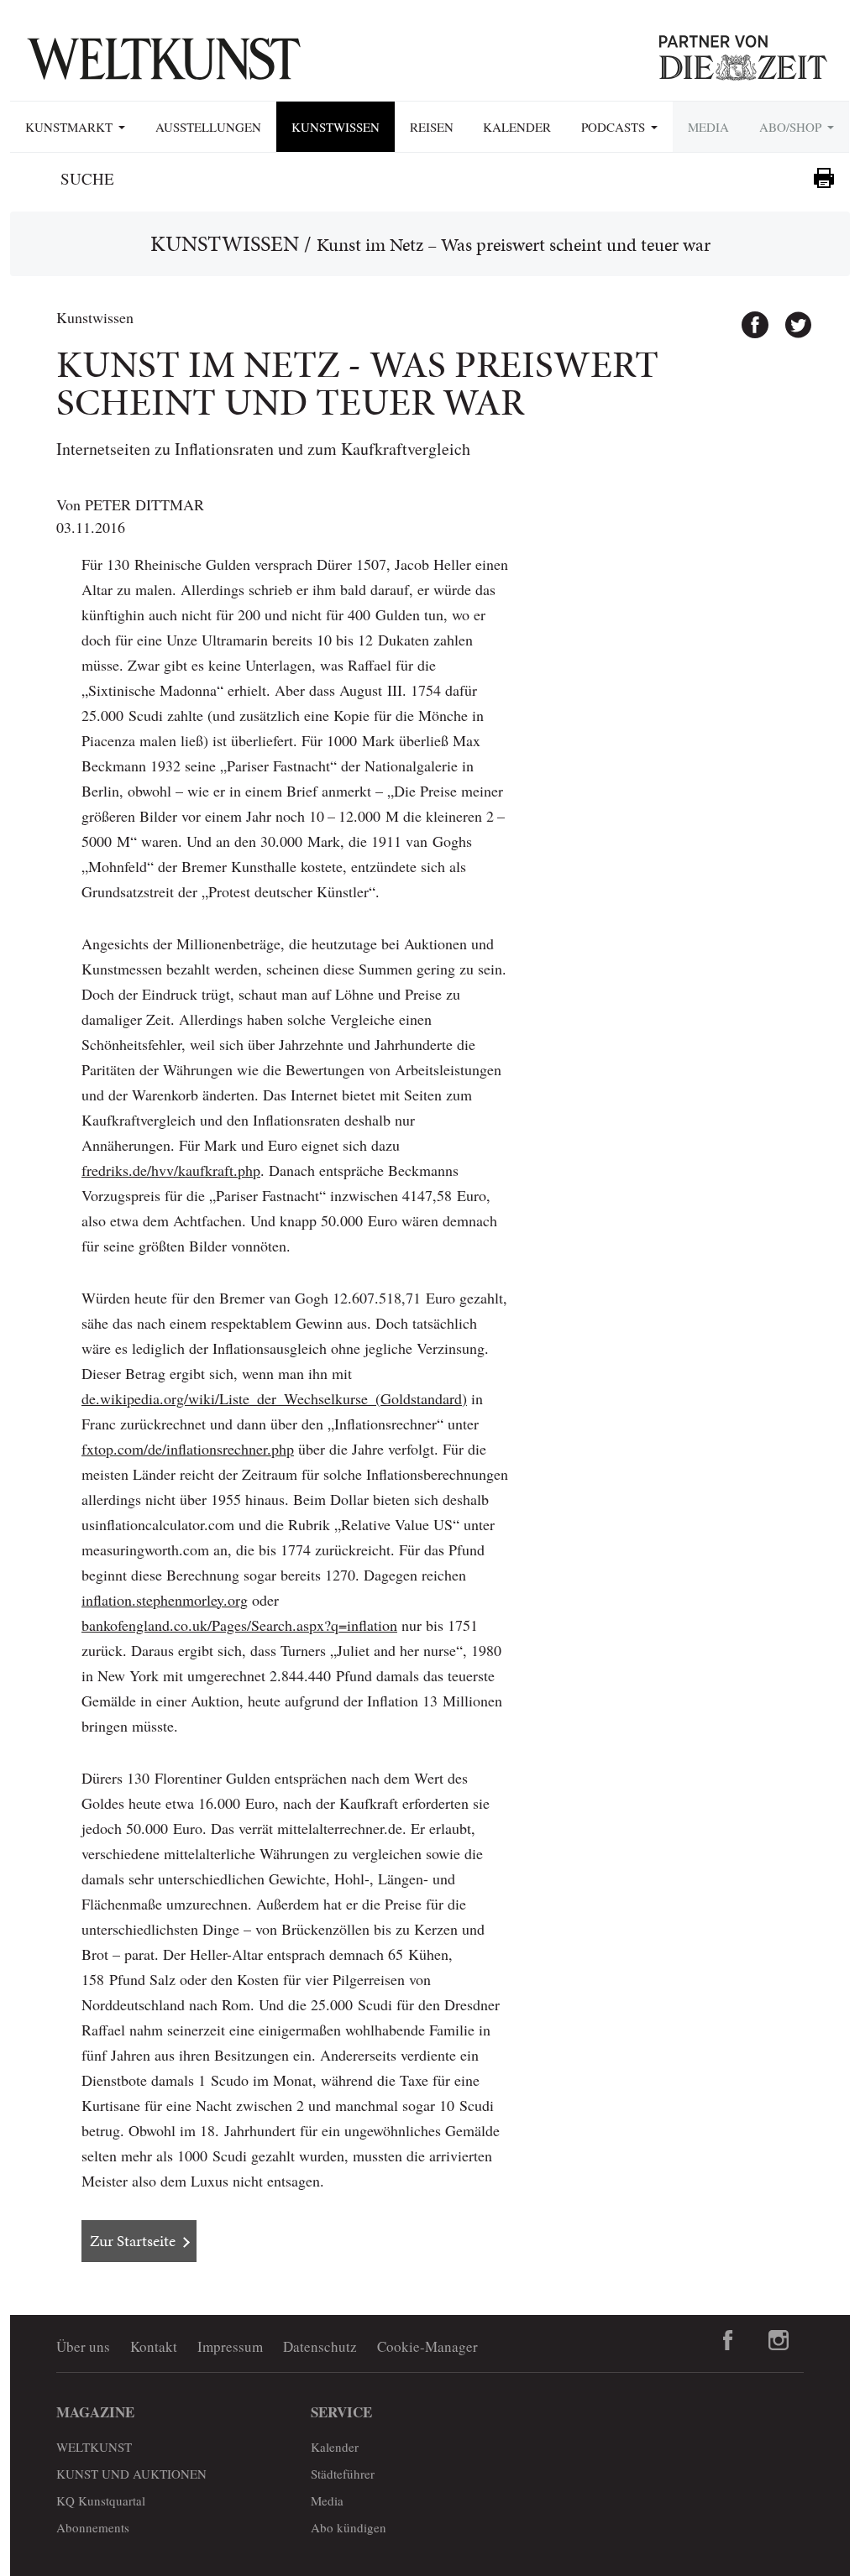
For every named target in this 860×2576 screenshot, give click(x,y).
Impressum (230, 2346)
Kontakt (154, 2346)
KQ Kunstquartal (101, 2500)
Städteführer (343, 2474)
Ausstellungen (208, 127)
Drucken (824, 178)
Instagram (779, 2340)
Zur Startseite (133, 2241)
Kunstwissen (336, 127)
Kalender (517, 127)
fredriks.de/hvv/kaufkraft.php (171, 1170)
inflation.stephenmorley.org (165, 1600)
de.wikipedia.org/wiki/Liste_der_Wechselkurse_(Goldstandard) (274, 1398)
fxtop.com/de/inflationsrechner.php (188, 1449)
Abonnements (93, 2527)
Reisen (432, 127)
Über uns (83, 2346)
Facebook (747, 317)
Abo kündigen (349, 2527)
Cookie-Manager (427, 2346)
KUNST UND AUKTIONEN (131, 2474)
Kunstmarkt (71, 127)
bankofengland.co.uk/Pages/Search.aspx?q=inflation (239, 1625)
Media (708, 127)
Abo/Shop (792, 127)
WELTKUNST (94, 2447)
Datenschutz (320, 2346)
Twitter (790, 317)
